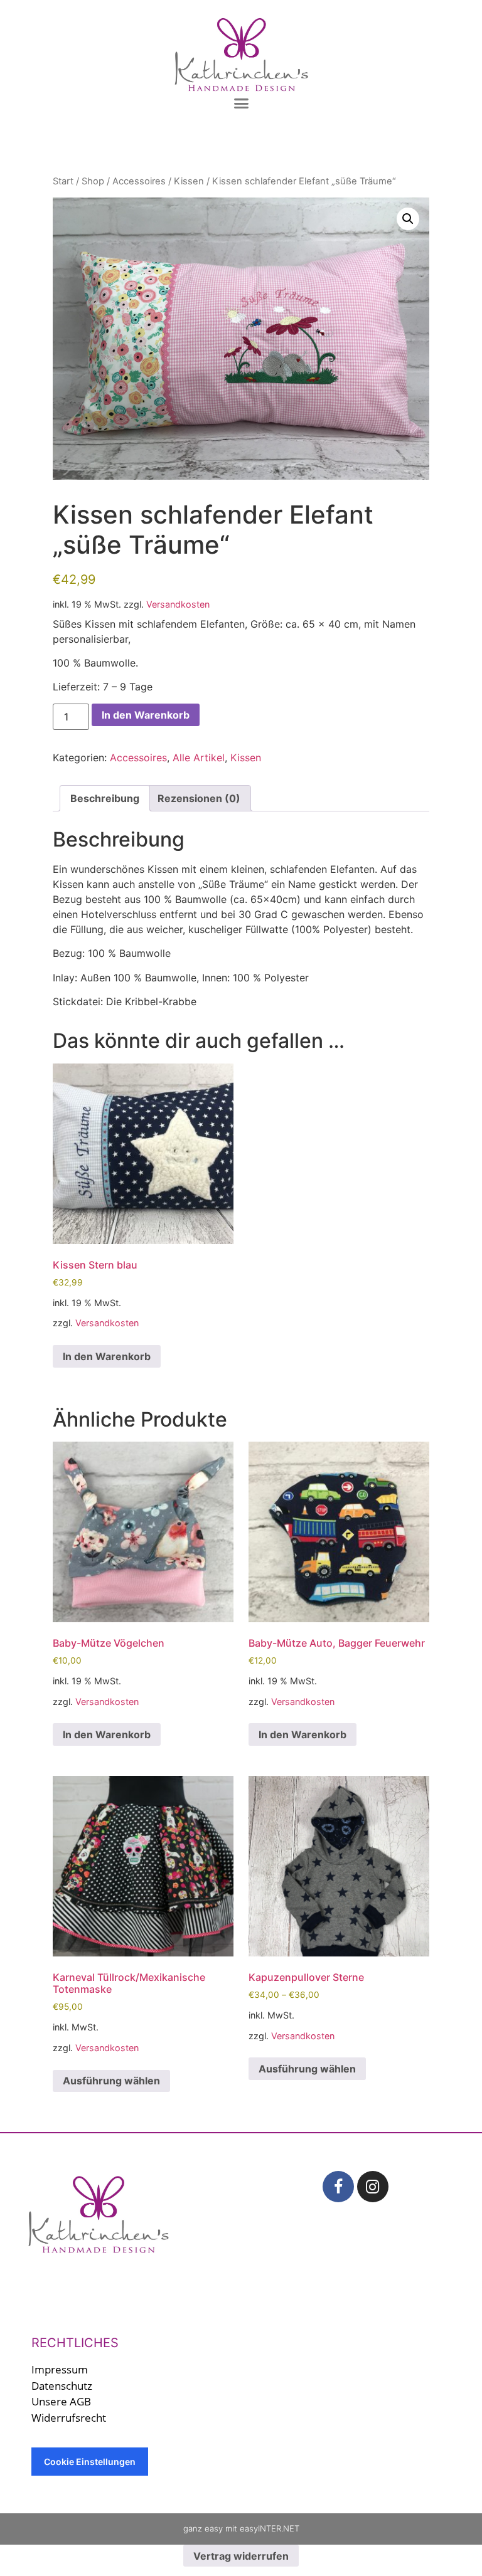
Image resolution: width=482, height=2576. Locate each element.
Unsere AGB (61, 2401)
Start (63, 181)
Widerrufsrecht (69, 2418)
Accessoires (139, 181)
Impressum (60, 2369)
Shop (93, 181)
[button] (241, 103)
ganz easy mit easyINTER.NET (241, 2528)
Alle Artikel (199, 757)
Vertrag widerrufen (241, 2556)
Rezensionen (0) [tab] (199, 798)
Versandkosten (178, 604)
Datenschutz (62, 2386)
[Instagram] (373, 2187)
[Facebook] (338, 2187)
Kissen (189, 181)
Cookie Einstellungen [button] (90, 2462)
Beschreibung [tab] (105, 798)
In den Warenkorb (146, 715)
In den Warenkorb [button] (107, 1356)
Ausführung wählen (111, 2081)
